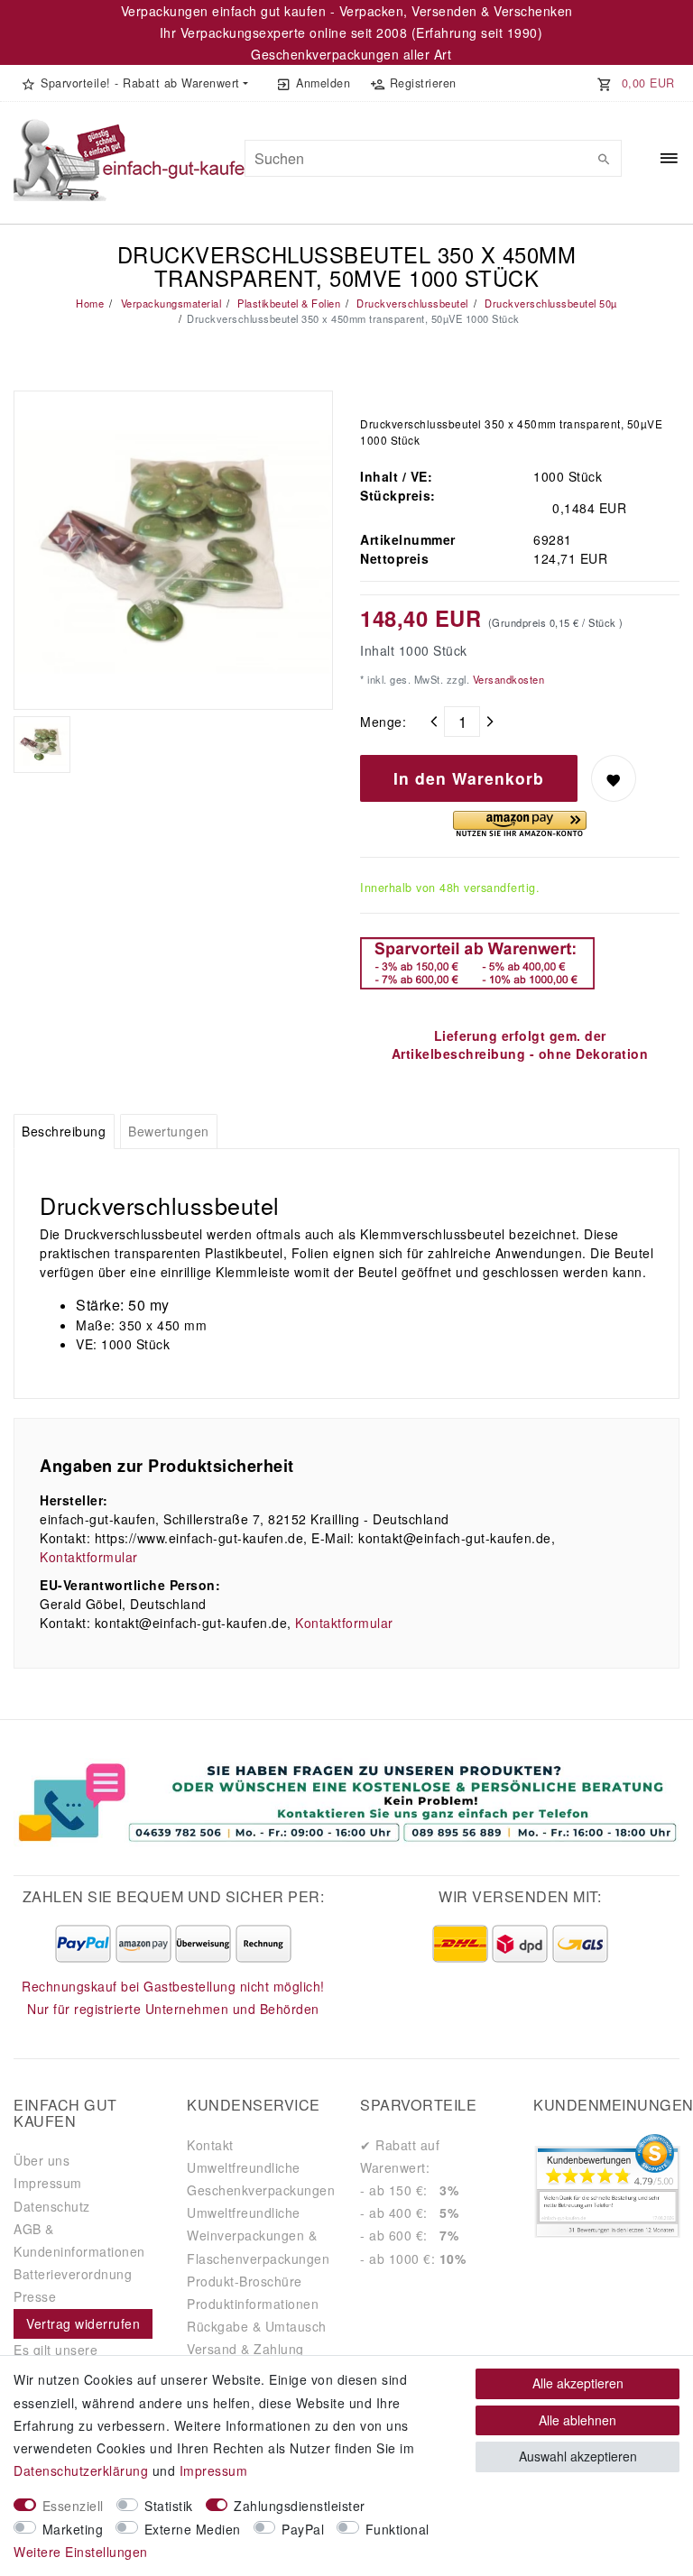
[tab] (64, 1132)
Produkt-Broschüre (245, 2281)
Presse (35, 2296)
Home (90, 303)
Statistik (169, 2506)
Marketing (73, 2529)
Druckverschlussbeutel (411, 303)
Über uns (42, 2160)
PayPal (303, 2529)
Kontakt (210, 2145)
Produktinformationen (253, 2304)
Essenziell (73, 2506)
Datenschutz (52, 2206)
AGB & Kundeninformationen (79, 2240)
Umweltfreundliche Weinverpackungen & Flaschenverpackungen (258, 2235)
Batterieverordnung (73, 2274)
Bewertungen (169, 1131)
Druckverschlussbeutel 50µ (550, 303)
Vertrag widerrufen (83, 2323)
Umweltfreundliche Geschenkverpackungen (261, 2179)
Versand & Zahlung (245, 2349)
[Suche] (604, 159)
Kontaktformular (89, 1557)
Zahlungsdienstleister (300, 2506)
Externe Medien (193, 2529)
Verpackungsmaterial (169, 303)
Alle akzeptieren (578, 2383)
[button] (134, 83)
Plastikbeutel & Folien (288, 303)
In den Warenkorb (469, 778)
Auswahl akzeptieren (578, 2456)
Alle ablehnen (577, 2420)
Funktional (397, 2529)
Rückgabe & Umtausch (257, 2326)
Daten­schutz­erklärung (81, 2470)
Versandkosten (507, 679)
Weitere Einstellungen (81, 2552)
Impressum (48, 2183)
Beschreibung (64, 1131)
